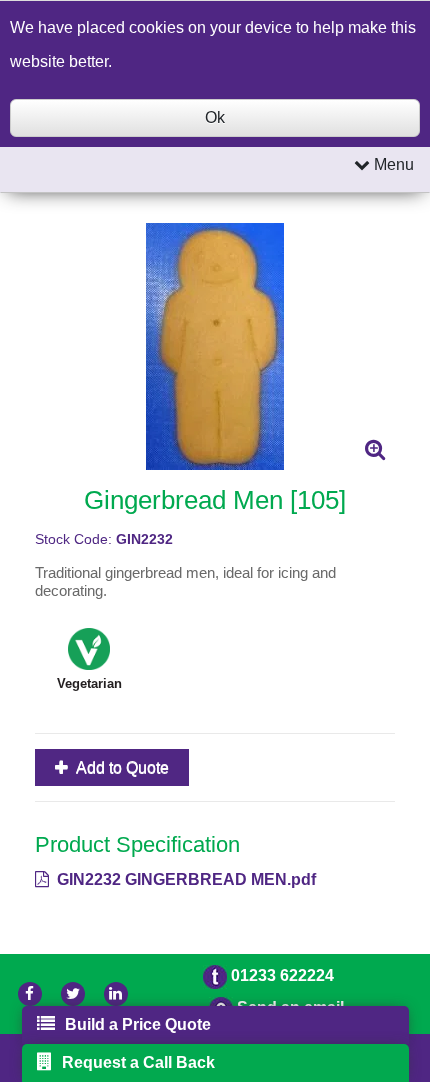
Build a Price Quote (138, 1024)
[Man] (215, 346)
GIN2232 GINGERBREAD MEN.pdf (184, 879)
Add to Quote (121, 767)
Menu (392, 164)
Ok (215, 117)
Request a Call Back (138, 1062)
